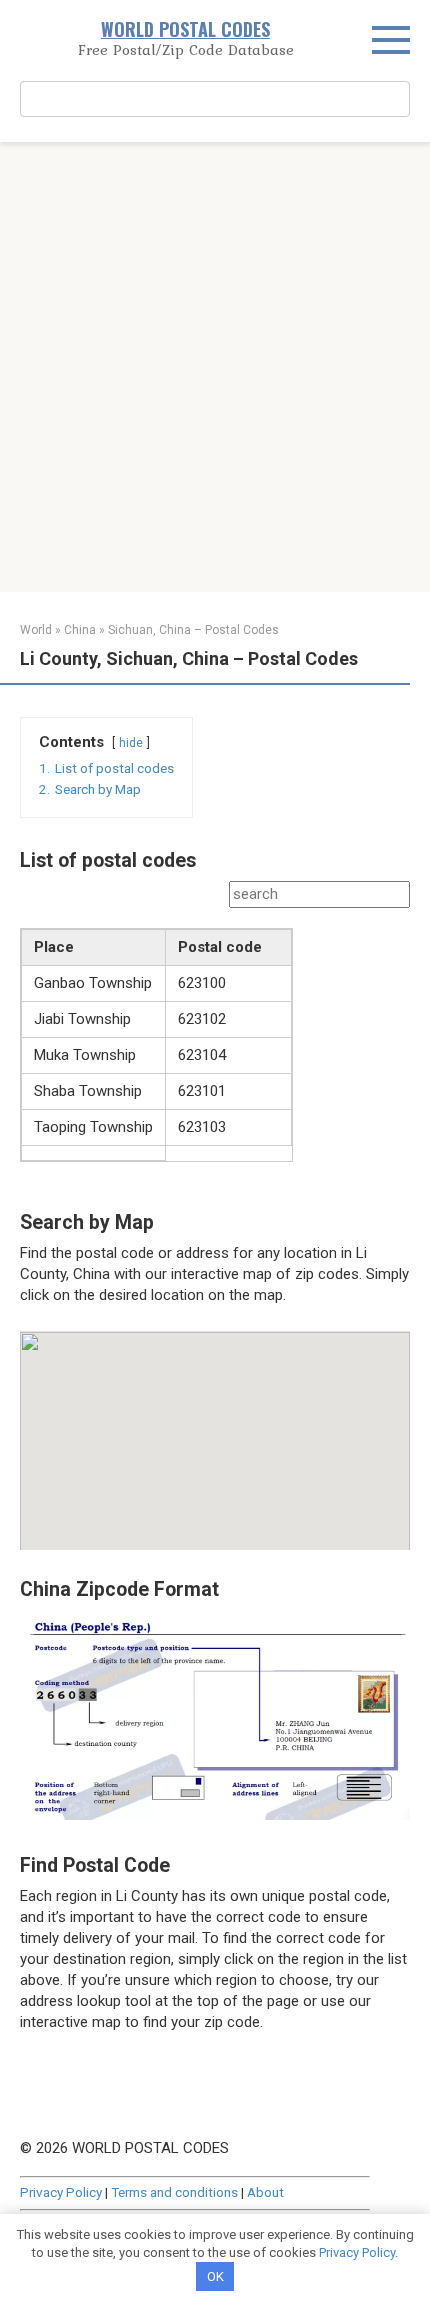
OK (215, 2276)
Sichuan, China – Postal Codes (193, 630)
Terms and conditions (174, 2192)
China (80, 630)
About (265, 2192)
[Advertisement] (215, 367)
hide (131, 743)
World (36, 630)
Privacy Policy (61, 2192)
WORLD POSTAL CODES (185, 29)
